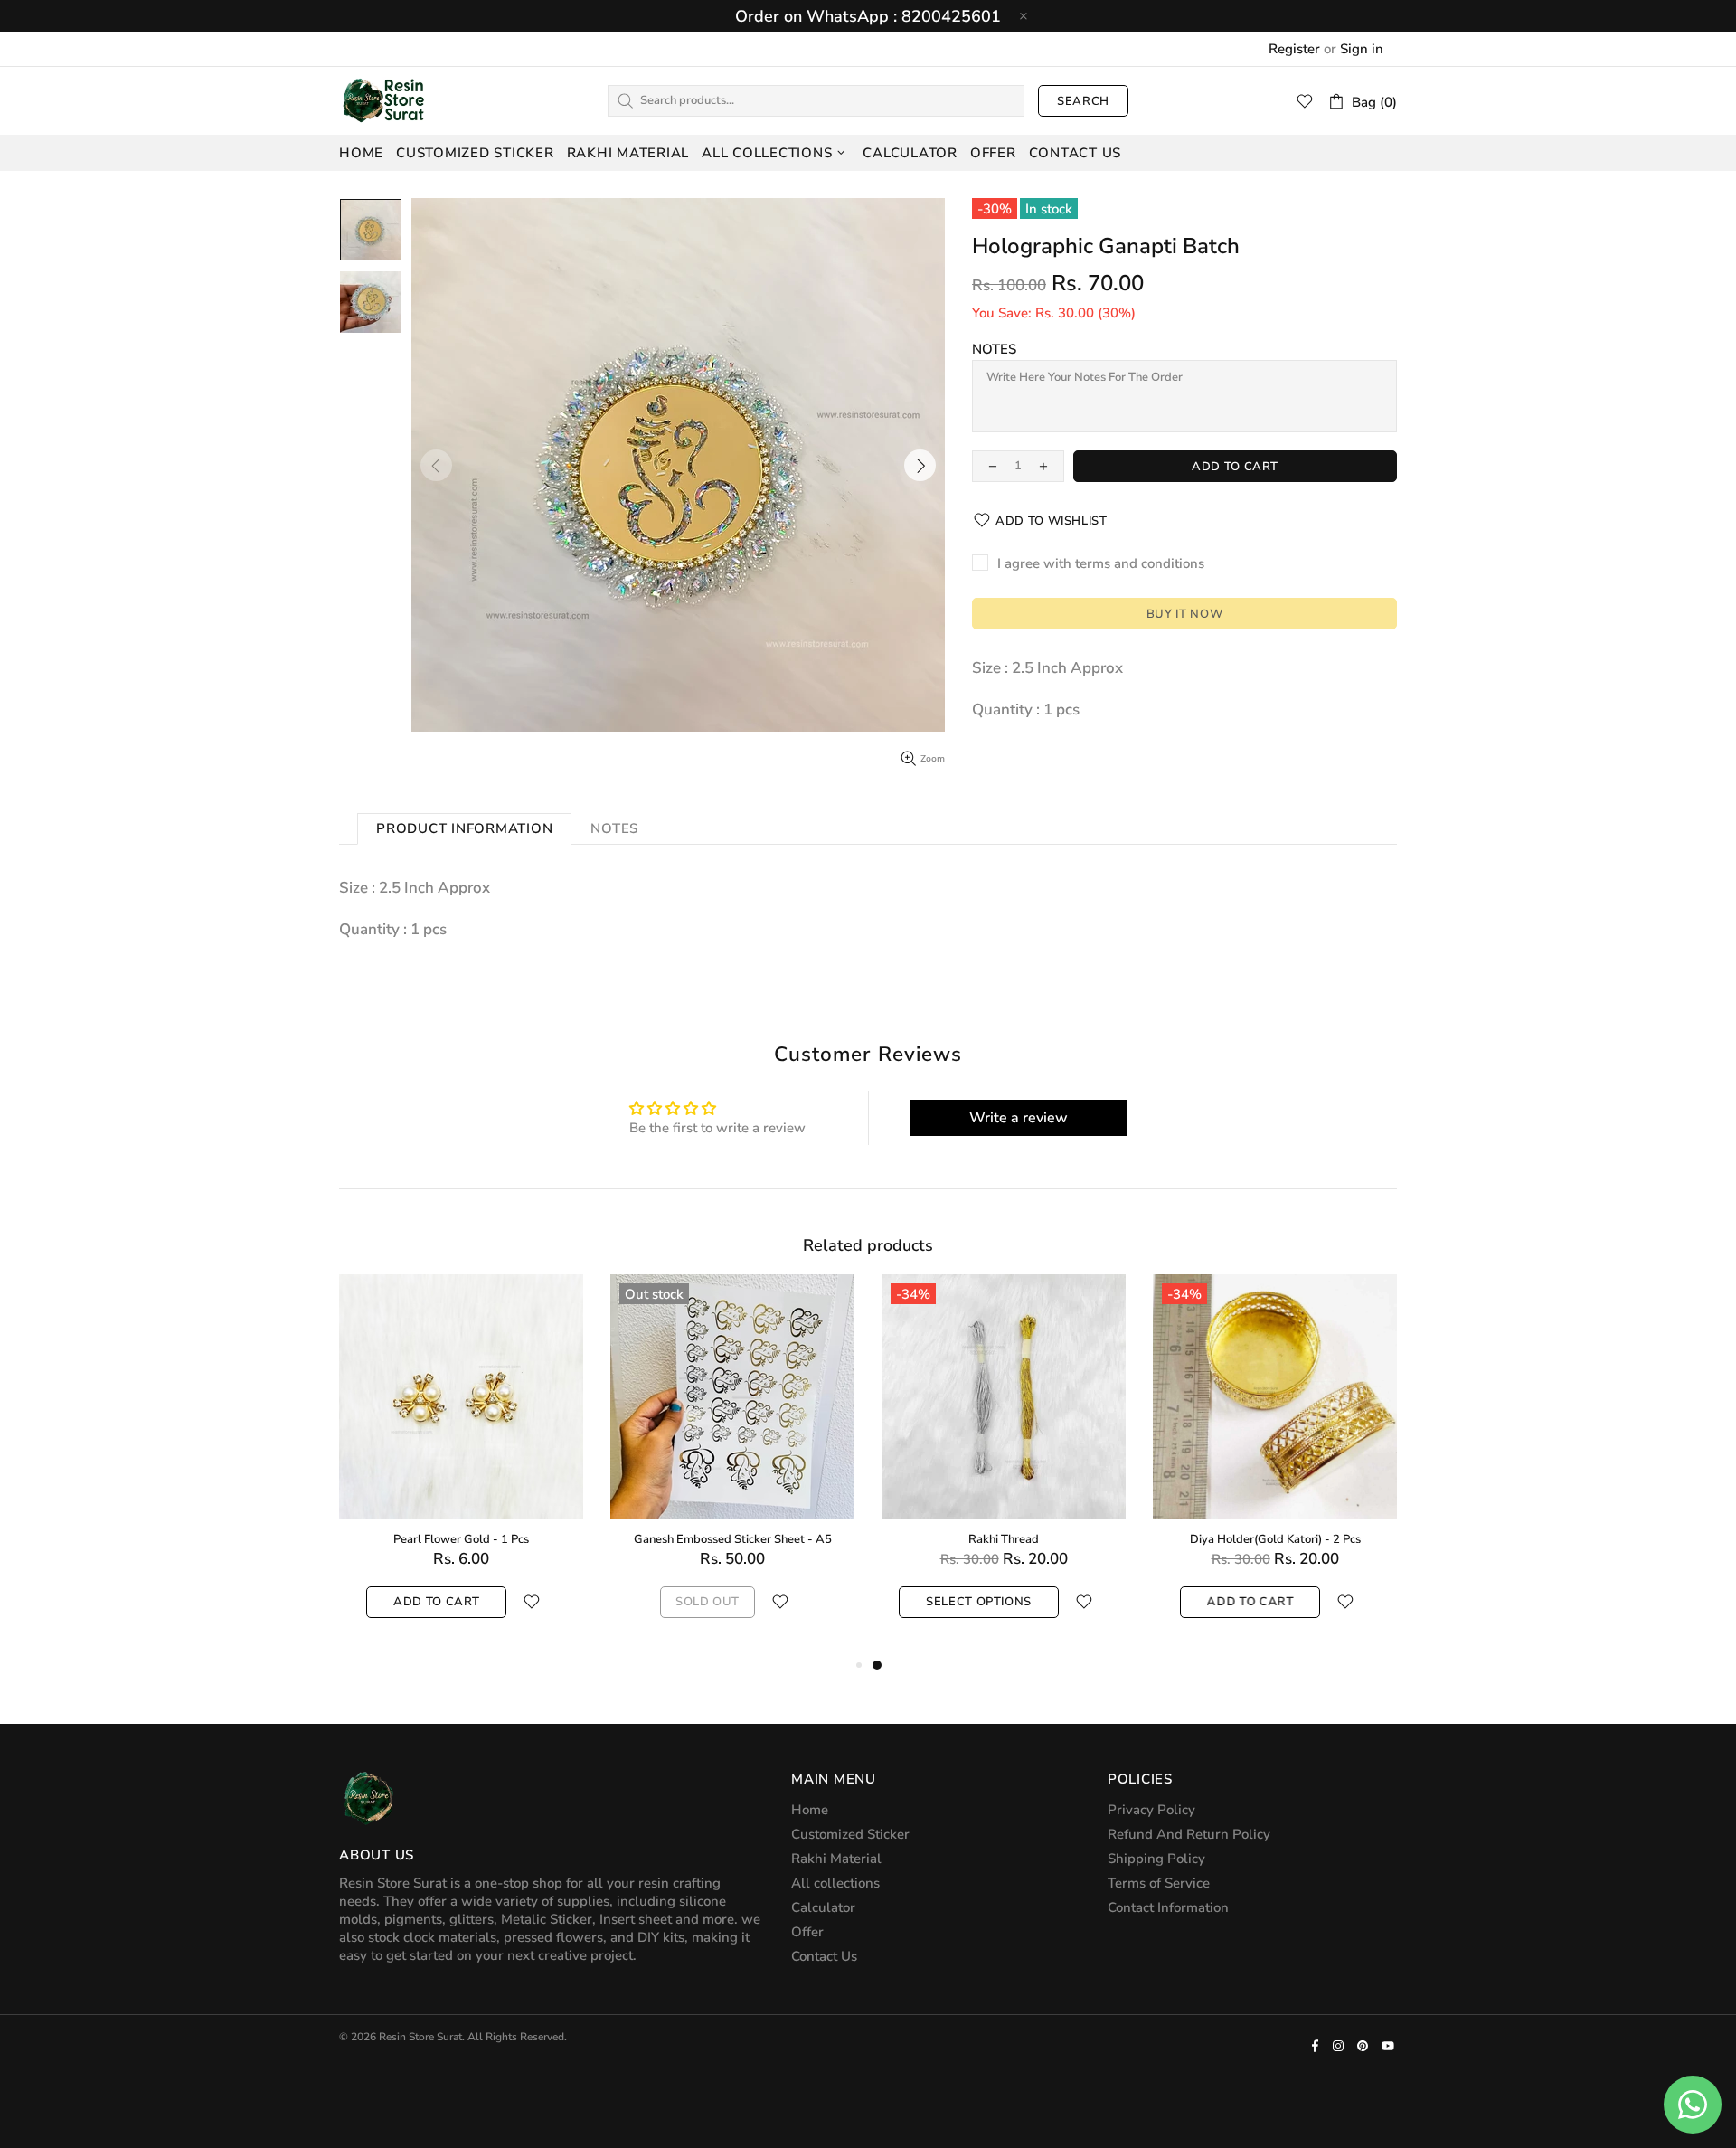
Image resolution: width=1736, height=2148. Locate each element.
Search (1083, 101)
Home (810, 1810)
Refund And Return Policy (1189, 1834)
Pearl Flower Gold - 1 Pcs (461, 1540)
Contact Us (824, 1956)
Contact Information (1168, 1907)
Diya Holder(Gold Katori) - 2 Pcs (1275, 1540)
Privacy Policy (1151, 1810)
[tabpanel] (1004, 1464)
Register (1294, 49)
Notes (994, 349)
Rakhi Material (836, 1859)
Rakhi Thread (1004, 1540)
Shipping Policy (1156, 1859)
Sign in (1362, 49)
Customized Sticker (850, 1834)
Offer (807, 1932)
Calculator (823, 1907)
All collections (835, 1883)
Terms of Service (1159, 1883)
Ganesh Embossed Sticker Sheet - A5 (733, 1540)
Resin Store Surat (384, 100)
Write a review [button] (1019, 1118)
